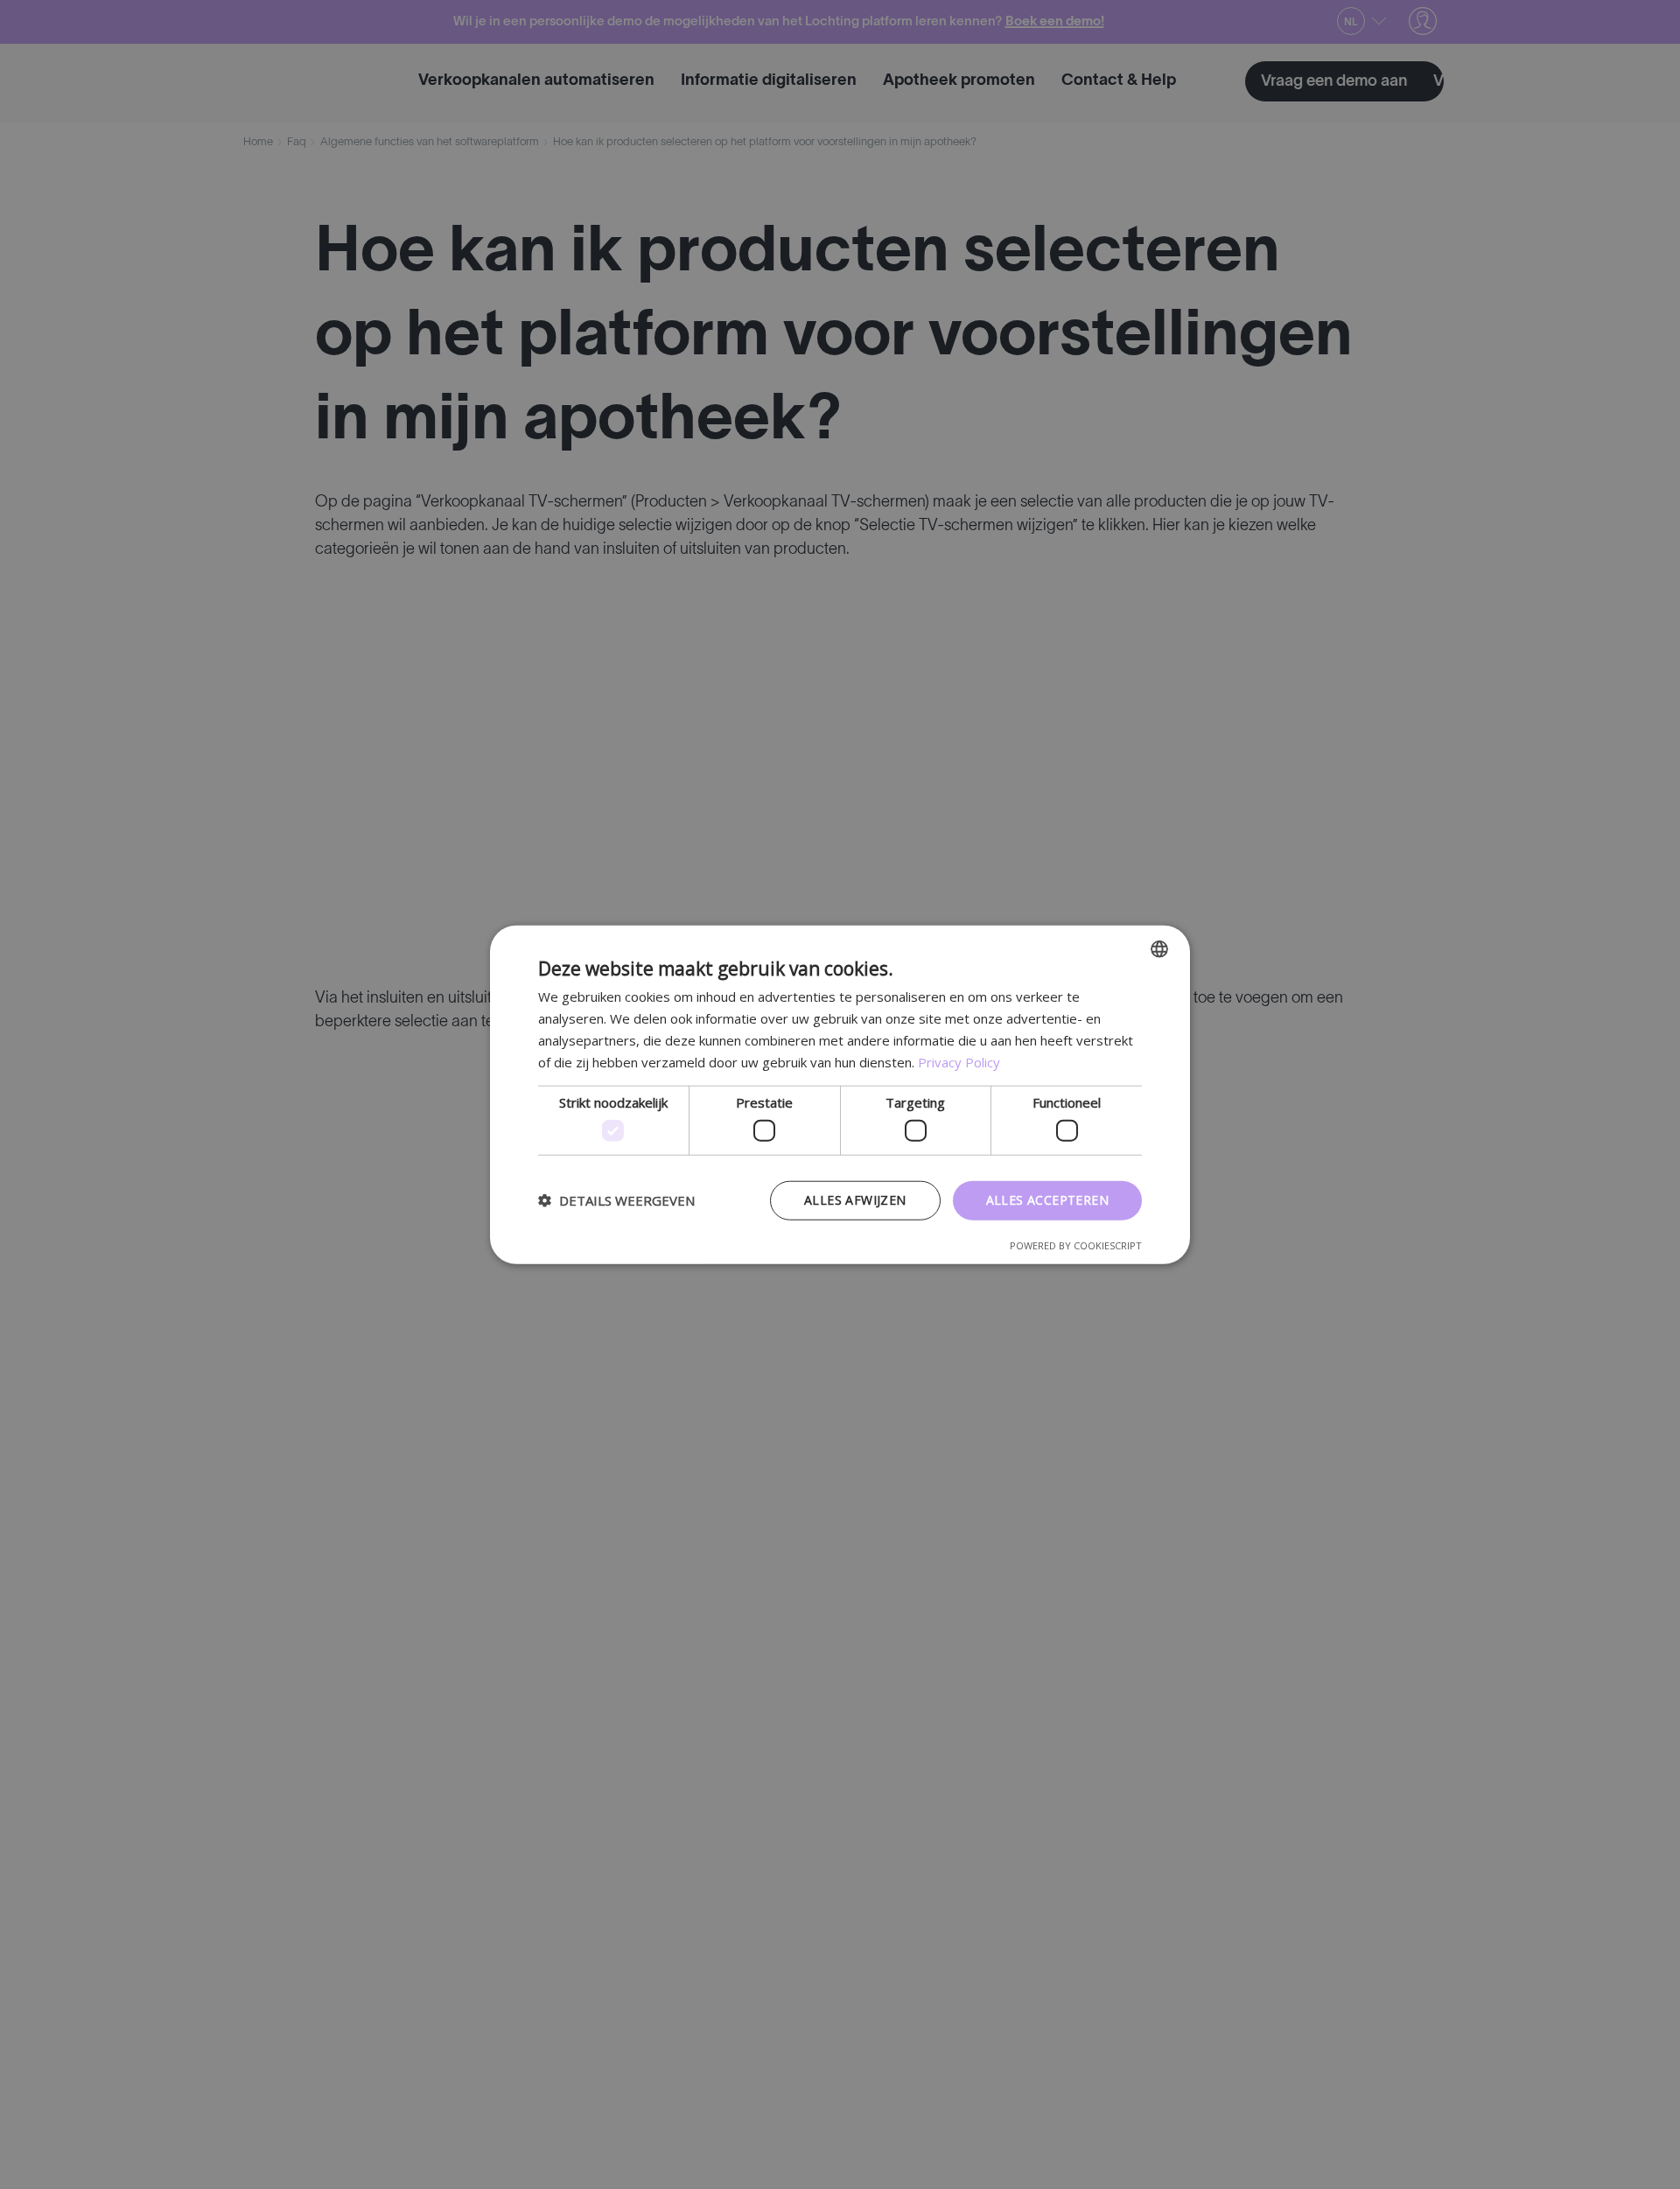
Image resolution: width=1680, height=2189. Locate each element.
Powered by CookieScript (1076, 1245)
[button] (616, 1200)
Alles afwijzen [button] (855, 1200)
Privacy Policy (959, 1061)
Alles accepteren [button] (1047, 1200)
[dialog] (840, 1094)
